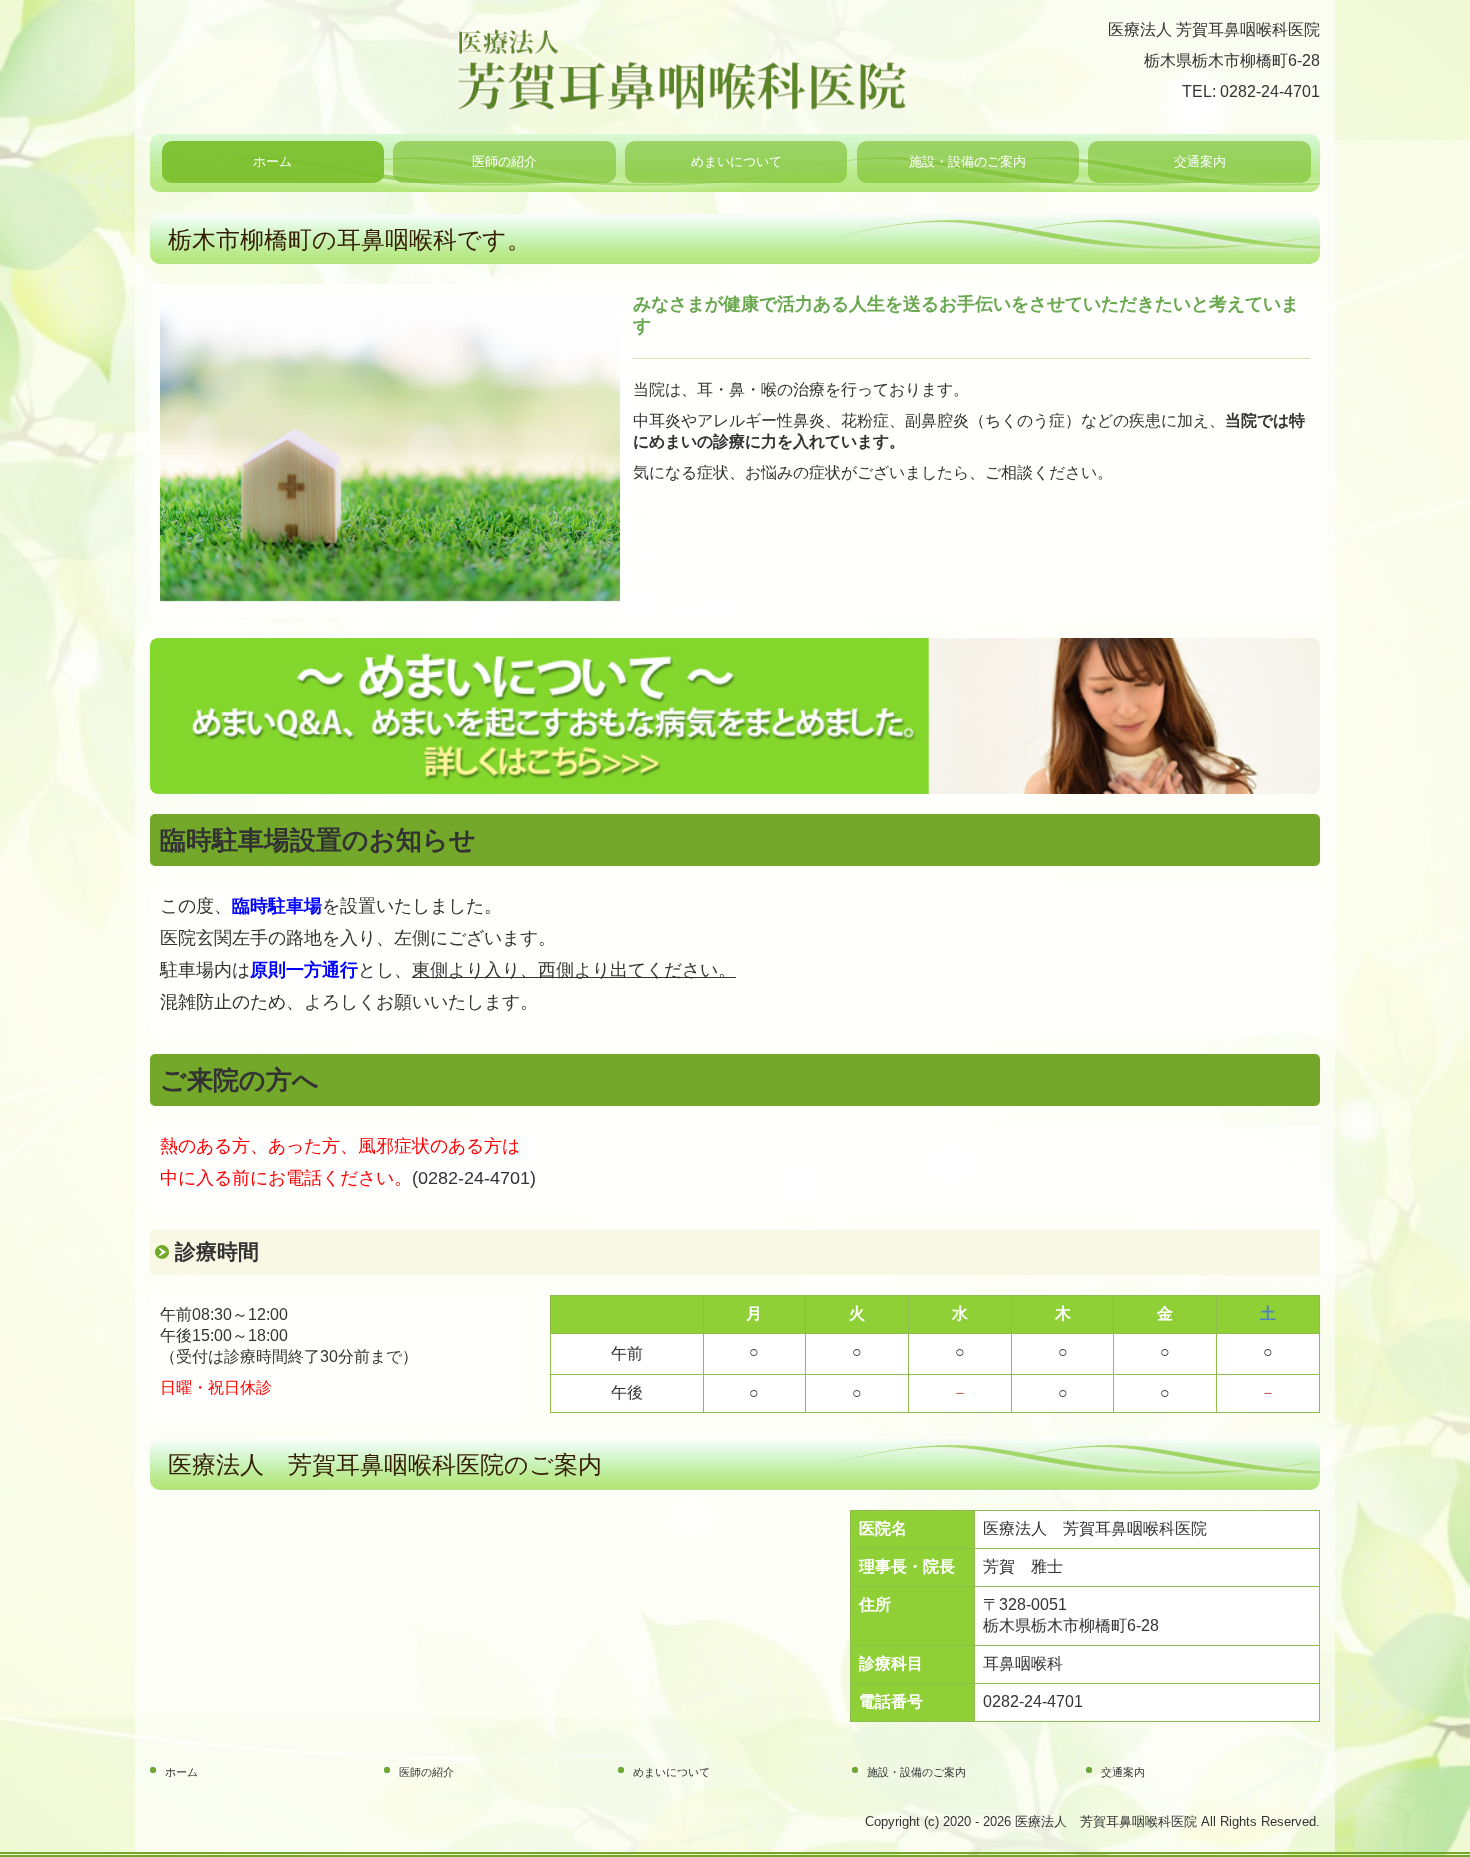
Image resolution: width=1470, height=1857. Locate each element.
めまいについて (736, 161)
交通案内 (1200, 161)
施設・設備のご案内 (967, 161)
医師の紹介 (504, 161)
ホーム (272, 161)
